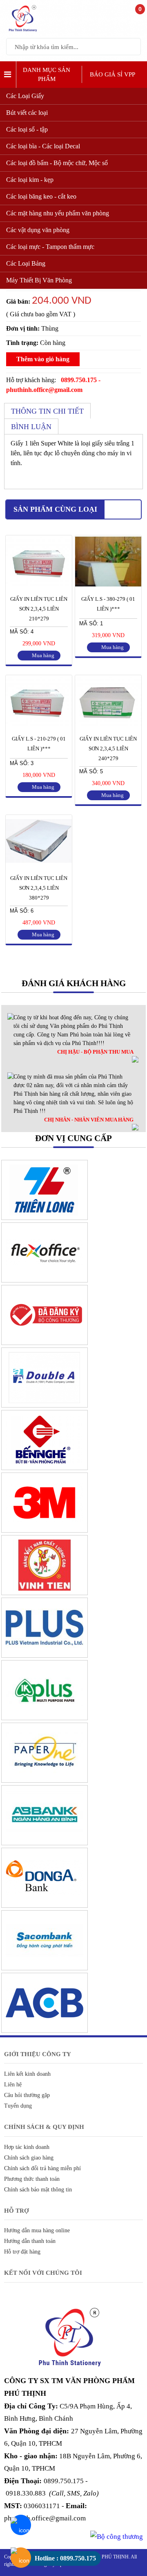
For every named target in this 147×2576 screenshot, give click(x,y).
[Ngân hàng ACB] (45, 2031)
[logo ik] (45, 1718)
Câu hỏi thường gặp (27, 2095)
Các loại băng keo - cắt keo (41, 196)
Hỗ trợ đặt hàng (22, 2252)
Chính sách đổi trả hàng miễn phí (42, 2168)
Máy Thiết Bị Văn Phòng (39, 280)
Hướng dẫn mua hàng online (37, 2230)
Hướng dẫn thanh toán (30, 2241)
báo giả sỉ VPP (112, 74)
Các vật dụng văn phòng (38, 230)
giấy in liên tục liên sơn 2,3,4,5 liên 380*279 (39, 888)
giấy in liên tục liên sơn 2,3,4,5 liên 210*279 (39, 609)
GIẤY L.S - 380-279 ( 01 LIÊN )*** (108, 604)
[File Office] (45, 1280)
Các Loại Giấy (25, 96)
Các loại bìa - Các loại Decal (43, 146)
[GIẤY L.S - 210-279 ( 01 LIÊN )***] (39, 725)
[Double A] (45, 1405)
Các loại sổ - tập (27, 129)
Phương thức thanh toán (32, 2179)
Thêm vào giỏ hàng (43, 359)
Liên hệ (13, 2085)
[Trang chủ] (24, 31)
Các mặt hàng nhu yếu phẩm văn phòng (58, 213)
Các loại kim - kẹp (30, 180)
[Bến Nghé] (45, 1468)
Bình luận (31, 427)
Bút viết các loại (27, 113)
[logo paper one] (45, 1781)
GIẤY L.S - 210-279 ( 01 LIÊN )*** (39, 744)
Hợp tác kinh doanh (27, 2147)
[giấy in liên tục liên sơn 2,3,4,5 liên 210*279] (39, 586)
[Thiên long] (45, 1218)
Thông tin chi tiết (47, 411)
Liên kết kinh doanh (27, 2074)
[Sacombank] (45, 1968)
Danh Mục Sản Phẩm (47, 75)
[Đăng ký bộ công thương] (45, 1343)
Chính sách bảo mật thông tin (38, 2190)
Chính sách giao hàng (29, 2158)
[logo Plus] (45, 1656)
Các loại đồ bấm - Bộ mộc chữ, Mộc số (57, 163)
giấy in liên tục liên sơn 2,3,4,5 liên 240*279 (108, 749)
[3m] (45, 1531)
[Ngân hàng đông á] (45, 1906)
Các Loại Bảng (26, 263)
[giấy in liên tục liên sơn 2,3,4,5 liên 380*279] (39, 865)
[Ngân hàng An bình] (45, 1843)
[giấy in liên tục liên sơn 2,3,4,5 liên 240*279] (108, 725)
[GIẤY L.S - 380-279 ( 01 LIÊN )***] (108, 586)
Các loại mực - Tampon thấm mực (50, 247)
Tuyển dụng (18, 2106)
